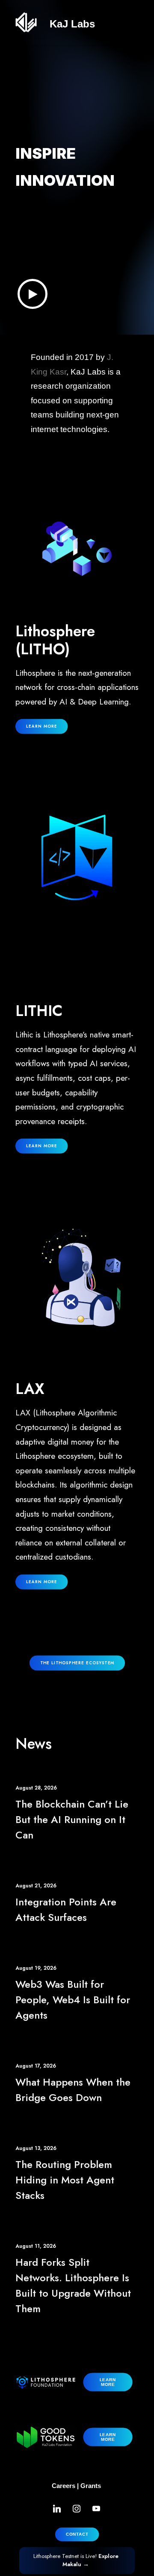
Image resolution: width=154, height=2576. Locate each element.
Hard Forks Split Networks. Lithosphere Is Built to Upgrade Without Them (73, 2285)
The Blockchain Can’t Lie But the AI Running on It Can (72, 1819)
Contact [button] (77, 2534)
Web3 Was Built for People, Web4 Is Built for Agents (73, 2000)
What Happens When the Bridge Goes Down (73, 2090)
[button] (33, 294)
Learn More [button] (42, 1146)
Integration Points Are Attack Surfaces (66, 1909)
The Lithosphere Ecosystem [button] (77, 1663)
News (34, 1744)
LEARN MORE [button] (42, 726)
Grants (91, 2486)
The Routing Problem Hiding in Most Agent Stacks (65, 2180)
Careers (64, 2486)
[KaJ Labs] (26, 22)
